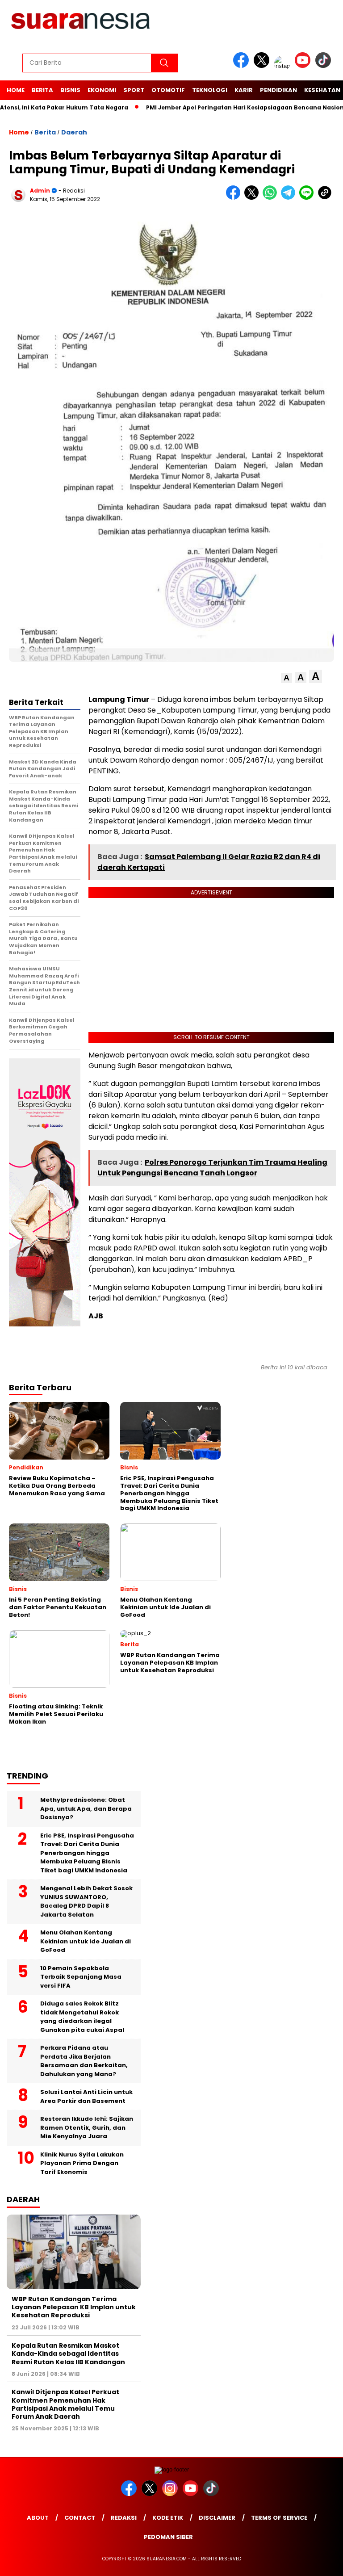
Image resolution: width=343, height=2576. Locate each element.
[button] (287, 678)
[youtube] (304, 66)
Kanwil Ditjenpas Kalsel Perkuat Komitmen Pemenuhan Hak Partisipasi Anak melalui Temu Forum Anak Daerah (65, 2404)
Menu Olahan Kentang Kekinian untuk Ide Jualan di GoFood (86, 1941)
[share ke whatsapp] (272, 198)
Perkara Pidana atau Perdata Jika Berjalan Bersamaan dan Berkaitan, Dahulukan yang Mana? (84, 2061)
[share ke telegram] (290, 198)
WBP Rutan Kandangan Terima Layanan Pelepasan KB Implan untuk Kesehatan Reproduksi (74, 2307)
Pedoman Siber (168, 2537)
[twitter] (263, 66)
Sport (134, 90)
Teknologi (210, 90)
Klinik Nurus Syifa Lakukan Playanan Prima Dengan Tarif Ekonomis (82, 2163)
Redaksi (124, 2518)
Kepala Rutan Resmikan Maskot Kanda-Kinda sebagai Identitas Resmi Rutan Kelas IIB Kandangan (68, 2354)
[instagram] (284, 66)
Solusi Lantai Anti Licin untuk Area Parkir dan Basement (86, 2096)
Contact (80, 2518)
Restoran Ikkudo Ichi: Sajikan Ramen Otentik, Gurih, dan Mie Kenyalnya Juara (87, 2127)
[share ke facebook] (235, 198)
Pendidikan (278, 90)
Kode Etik (168, 2518)
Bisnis (70, 90)
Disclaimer (217, 2518)
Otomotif (168, 90)
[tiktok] (325, 66)
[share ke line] (308, 198)
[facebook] (243, 66)
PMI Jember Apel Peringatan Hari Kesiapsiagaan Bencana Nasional (219, 107)
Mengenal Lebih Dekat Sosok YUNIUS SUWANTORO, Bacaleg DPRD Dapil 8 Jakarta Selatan (86, 1901)
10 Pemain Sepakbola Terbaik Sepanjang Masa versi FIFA (81, 1977)
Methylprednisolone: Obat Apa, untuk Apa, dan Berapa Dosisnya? (86, 1808)
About (38, 2518)
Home (16, 90)
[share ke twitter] (253, 198)
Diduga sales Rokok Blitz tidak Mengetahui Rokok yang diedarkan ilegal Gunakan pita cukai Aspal (82, 2017)
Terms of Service (279, 2518)
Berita (42, 90)
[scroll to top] (325, 2562)
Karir (244, 90)
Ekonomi (102, 90)
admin (40, 191)
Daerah (74, 132)
